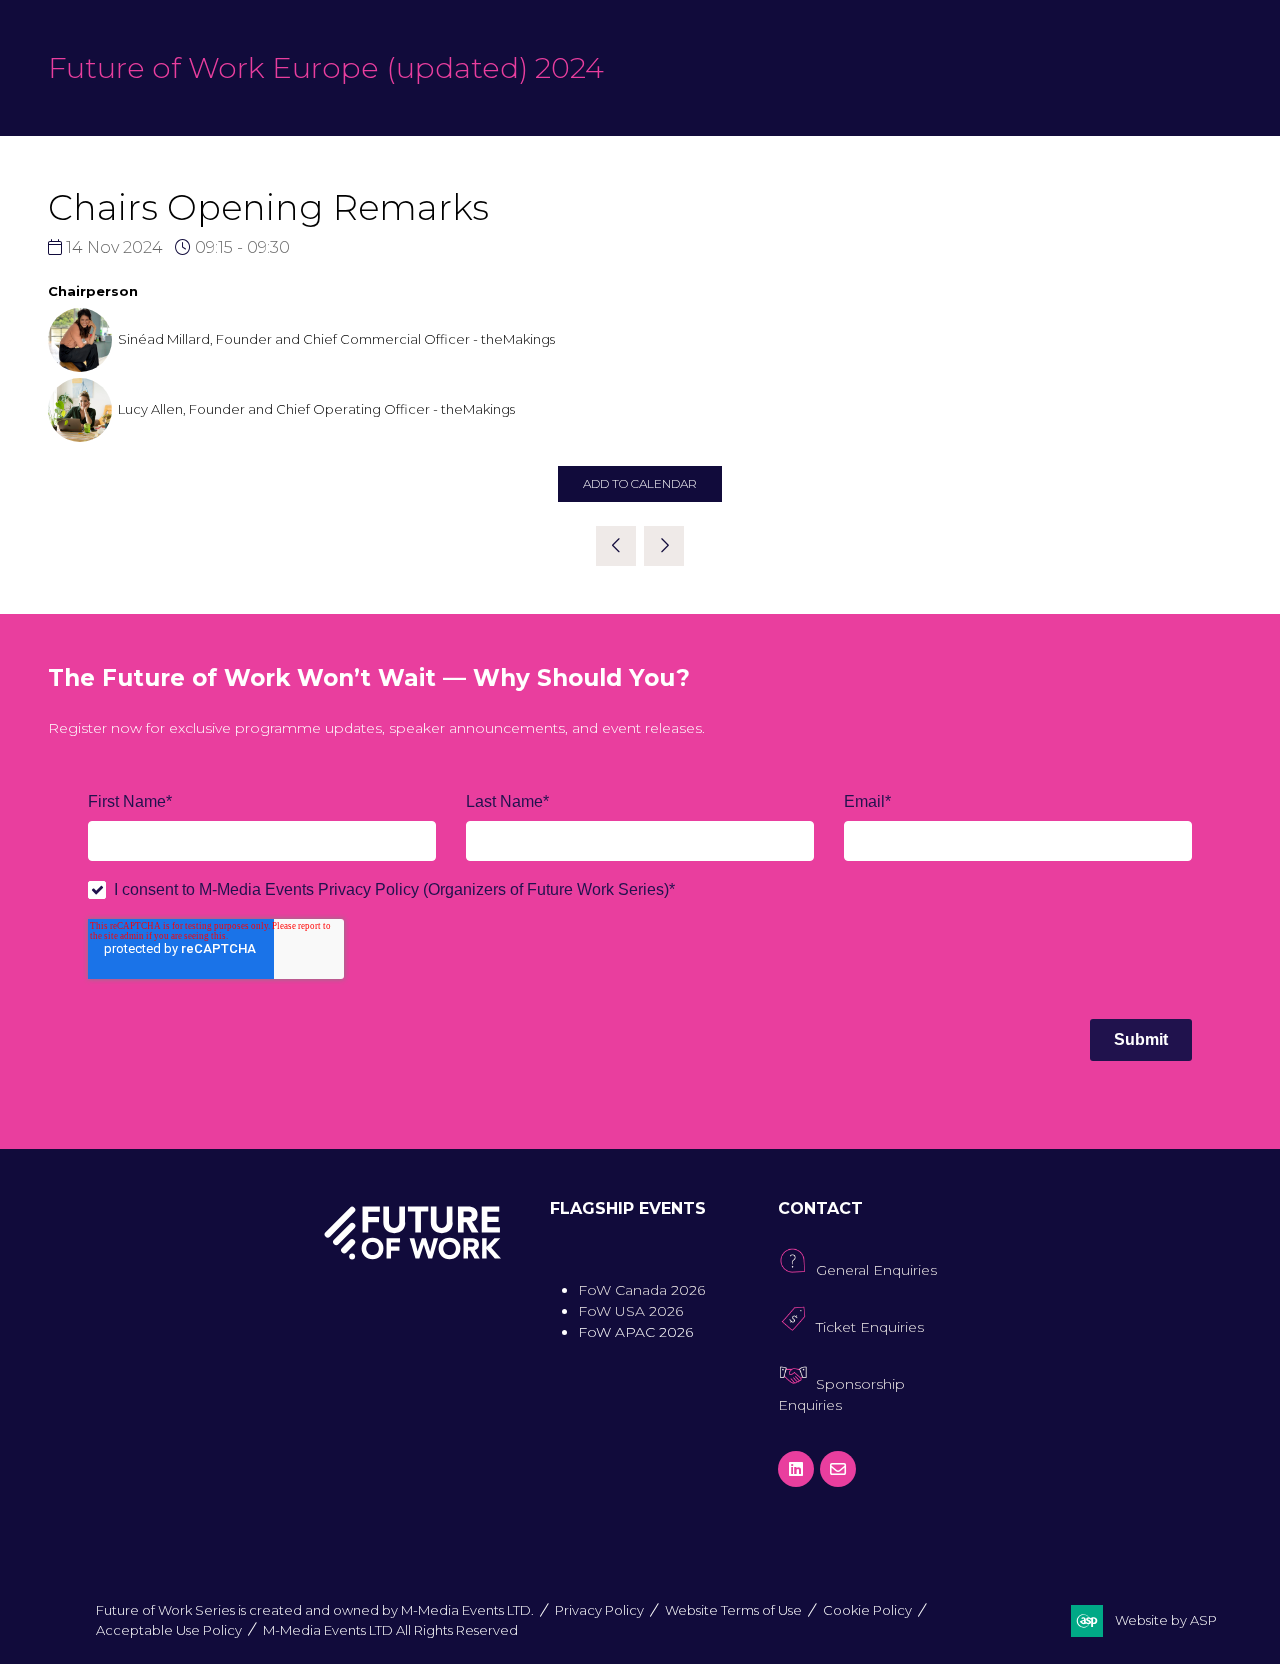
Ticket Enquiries (870, 1327)
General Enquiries (876, 1270)
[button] (640, 484)
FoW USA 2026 (630, 1311)
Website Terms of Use (733, 1610)
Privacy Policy (599, 1610)
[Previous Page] (616, 546)
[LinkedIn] (796, 1469)
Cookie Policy (867, 1610)
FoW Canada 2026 (641, 1290)
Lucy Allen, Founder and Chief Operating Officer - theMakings (316, 409)
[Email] (838, 1469)
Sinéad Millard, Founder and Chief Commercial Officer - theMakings (336, 339)
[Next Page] (664, 546)
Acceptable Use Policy (169, 1630)
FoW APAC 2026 (635, 1332)
